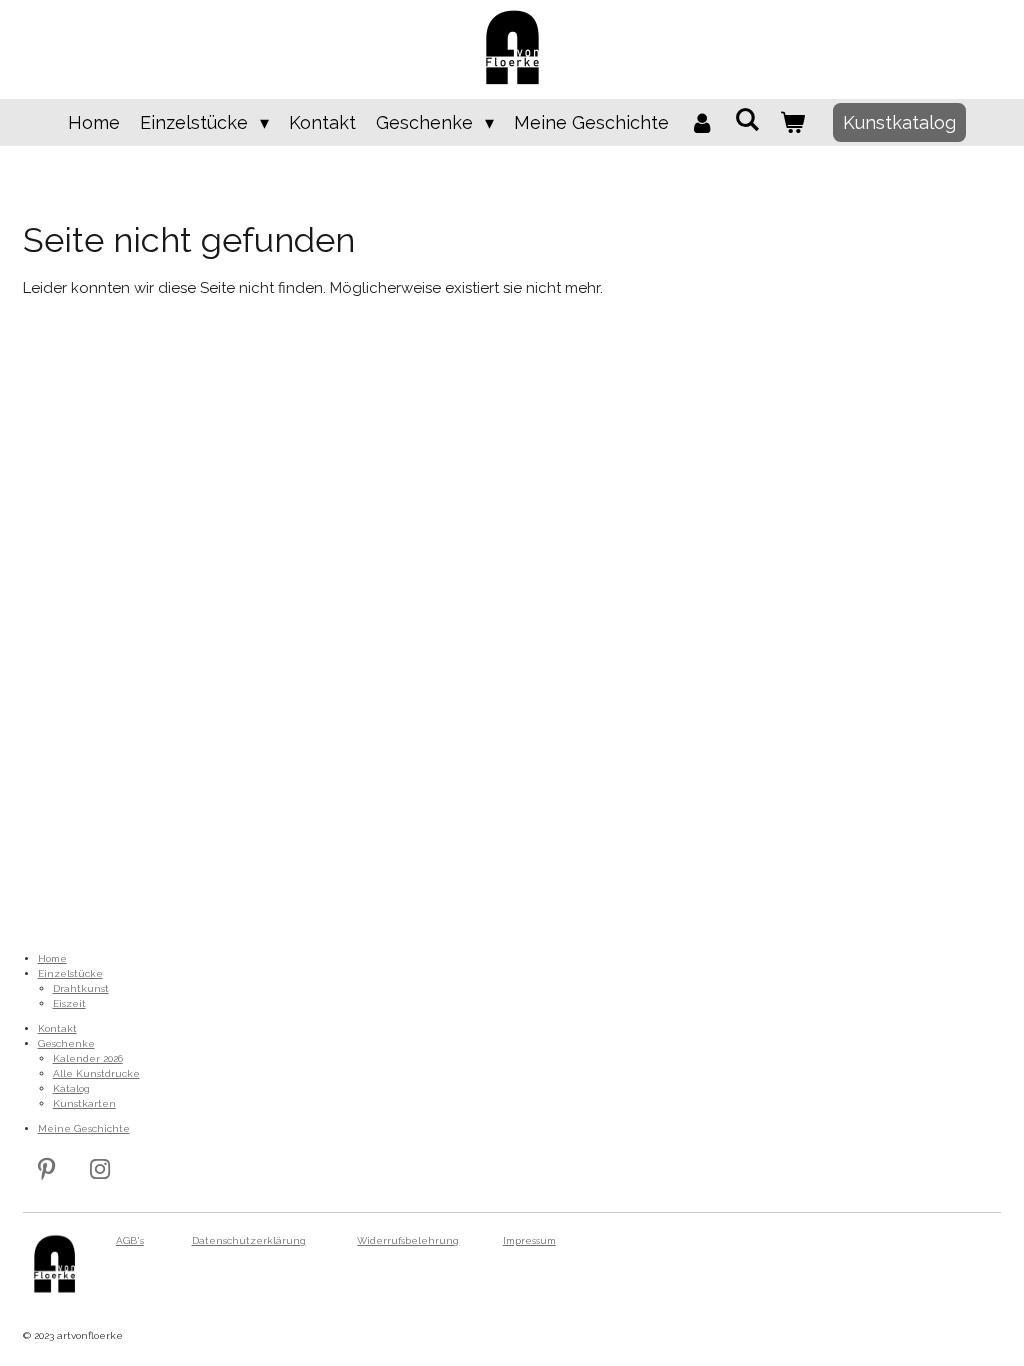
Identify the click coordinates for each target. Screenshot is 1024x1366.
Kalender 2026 (88, 1058)
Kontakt (57, 1028)
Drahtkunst (81, 988)
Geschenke (66, 1043)
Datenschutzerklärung (249, 1240)
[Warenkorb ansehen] (792, 122)
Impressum (529, 1240)
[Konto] (701, 122)
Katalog (71, 1088)
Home (52, 958)
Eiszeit (69, 1003)
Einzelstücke (70, 973)
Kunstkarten (84, 1103)
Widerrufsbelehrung (408, 1240)
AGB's (130, 1240)
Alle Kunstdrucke (96, 1073)
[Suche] (747, 119)
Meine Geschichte (84, 1128)
